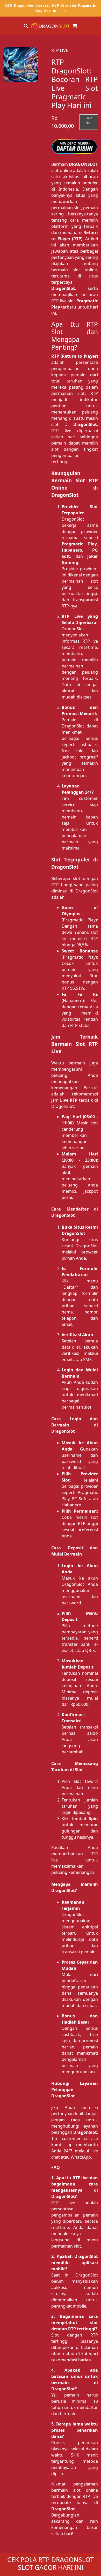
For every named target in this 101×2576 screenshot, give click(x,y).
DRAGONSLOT (83, 164)
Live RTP (69, 1100)
